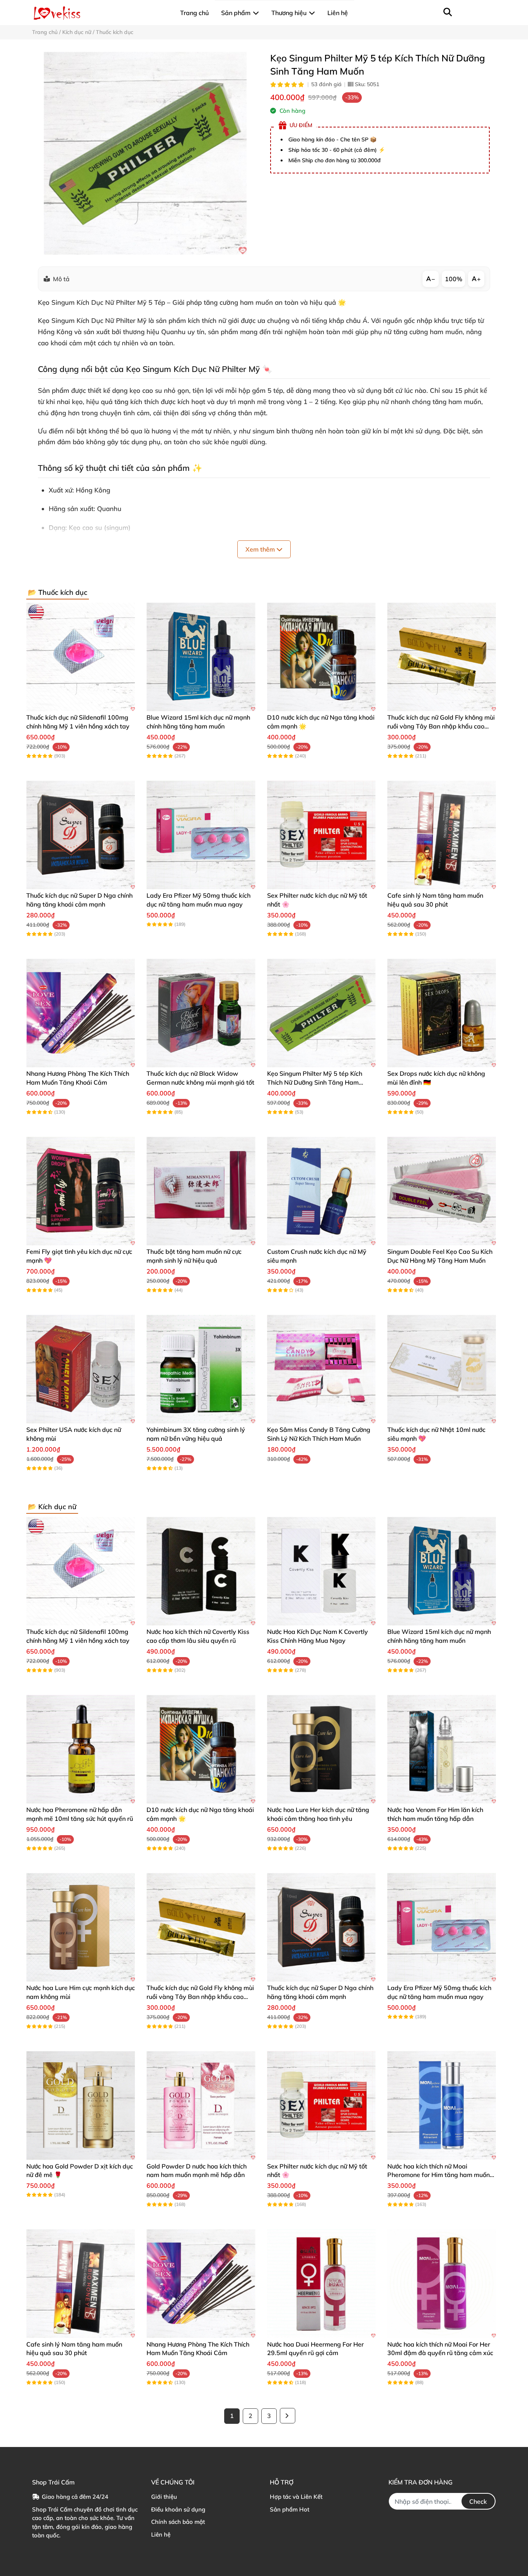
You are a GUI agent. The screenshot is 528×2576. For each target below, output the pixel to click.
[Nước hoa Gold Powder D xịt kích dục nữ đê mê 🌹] (81, 2105)
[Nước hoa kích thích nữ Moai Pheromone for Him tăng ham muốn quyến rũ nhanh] (442, 2105)
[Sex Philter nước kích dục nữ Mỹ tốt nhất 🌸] (321, 835)
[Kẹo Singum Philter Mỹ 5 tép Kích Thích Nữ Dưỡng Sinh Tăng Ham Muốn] (145, 153)
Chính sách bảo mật (178, 2522)
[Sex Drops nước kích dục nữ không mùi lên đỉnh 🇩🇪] (442, 1013)
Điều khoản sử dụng (178, 2509)
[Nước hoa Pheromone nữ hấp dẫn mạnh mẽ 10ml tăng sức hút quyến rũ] (81, 1749)
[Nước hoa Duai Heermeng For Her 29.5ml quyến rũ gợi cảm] (321, 2283)
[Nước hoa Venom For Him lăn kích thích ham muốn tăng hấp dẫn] (442, 1749)
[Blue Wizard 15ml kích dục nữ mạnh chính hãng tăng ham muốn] (201, 657)
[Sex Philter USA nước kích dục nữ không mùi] (81, 1369)
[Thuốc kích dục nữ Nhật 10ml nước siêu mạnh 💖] (442, 1369)
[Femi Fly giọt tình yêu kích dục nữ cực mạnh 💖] (81, 1191)
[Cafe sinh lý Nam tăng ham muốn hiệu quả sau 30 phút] (442, 835)
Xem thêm (261, 549)
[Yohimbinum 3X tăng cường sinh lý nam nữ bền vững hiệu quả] (201, 1369)
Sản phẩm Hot (290, 2509)
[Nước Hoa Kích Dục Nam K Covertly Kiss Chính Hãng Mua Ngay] (321, 1571)
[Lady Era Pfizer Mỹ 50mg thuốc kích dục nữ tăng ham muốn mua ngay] (201, 835)
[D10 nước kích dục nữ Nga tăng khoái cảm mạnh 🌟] (321, 657)
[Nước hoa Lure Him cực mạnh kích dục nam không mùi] (81, 1927)
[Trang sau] (288, 2416)
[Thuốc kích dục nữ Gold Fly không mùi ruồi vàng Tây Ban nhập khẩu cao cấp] (442, 657)
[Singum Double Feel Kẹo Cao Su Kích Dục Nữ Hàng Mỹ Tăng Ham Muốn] (442, 1191)
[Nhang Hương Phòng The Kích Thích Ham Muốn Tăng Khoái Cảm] (81, 1013)
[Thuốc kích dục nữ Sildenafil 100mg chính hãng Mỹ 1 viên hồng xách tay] (81, 657)
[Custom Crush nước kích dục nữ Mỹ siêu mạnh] (321, 1191)
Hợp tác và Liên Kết (296, 2497)
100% (454, 279)
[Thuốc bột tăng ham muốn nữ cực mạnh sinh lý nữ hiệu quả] (201, 1191)
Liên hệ (161, 2534)
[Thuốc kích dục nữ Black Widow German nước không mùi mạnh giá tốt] (201, 1013)
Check (478, 2501)
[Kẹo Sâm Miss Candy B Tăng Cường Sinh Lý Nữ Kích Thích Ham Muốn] (321, 1369)
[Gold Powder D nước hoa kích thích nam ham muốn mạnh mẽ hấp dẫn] (201, 2105)
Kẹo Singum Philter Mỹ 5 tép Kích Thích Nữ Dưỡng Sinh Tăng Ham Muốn (315, 1082)
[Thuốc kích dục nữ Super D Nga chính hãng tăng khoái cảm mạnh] (81, 835)
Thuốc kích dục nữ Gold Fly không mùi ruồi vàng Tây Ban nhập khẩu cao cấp (441, 726)
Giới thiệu (164, 2497)
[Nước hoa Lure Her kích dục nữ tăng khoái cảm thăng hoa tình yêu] (321, 1749)
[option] (145, 153)
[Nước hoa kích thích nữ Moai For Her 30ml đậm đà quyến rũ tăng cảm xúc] (442, 2283)
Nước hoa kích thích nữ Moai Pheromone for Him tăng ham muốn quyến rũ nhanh (439, 2175)
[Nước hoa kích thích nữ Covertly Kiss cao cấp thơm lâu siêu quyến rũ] (201, 1571)
